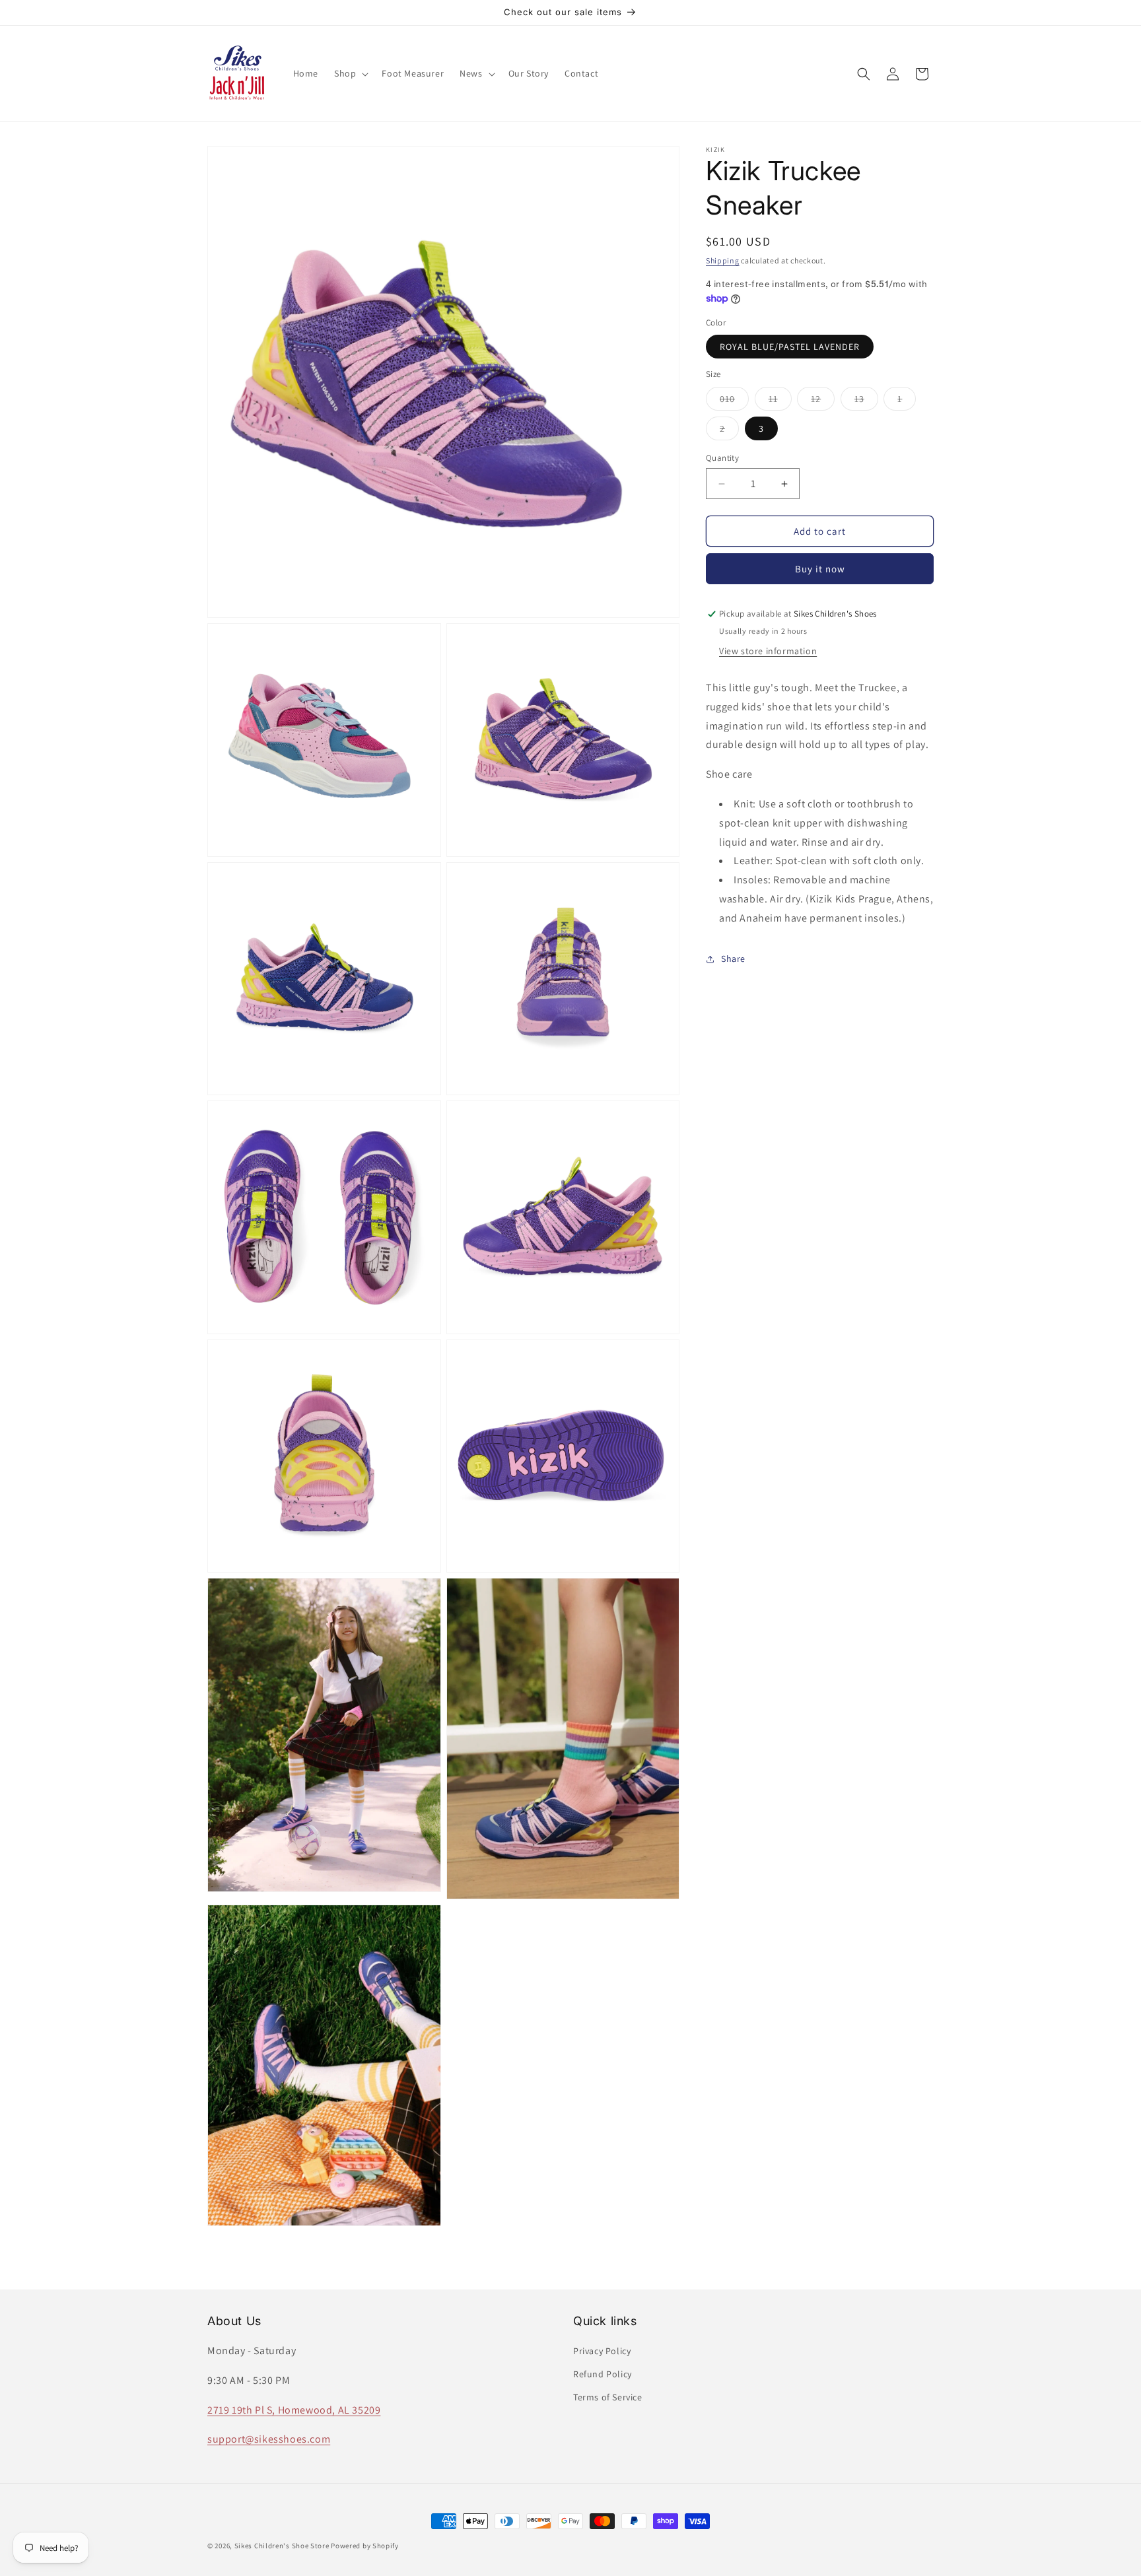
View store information (768, 651)
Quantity (722, 458)
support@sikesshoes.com (269, 2440)
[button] (350, 73)
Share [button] (733, 959)
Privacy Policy (602, 2351)
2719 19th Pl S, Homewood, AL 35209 (294, 2410)
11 (780, 401)
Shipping (723, 260)
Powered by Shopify (365, 2546)
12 (823, 401)
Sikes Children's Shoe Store (282, 2546)
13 (866, 401)
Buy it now (820, 569)
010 (734, 401)
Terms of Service (608, 2398)
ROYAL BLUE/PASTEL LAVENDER (790, 347)
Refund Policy (603, 2375)
